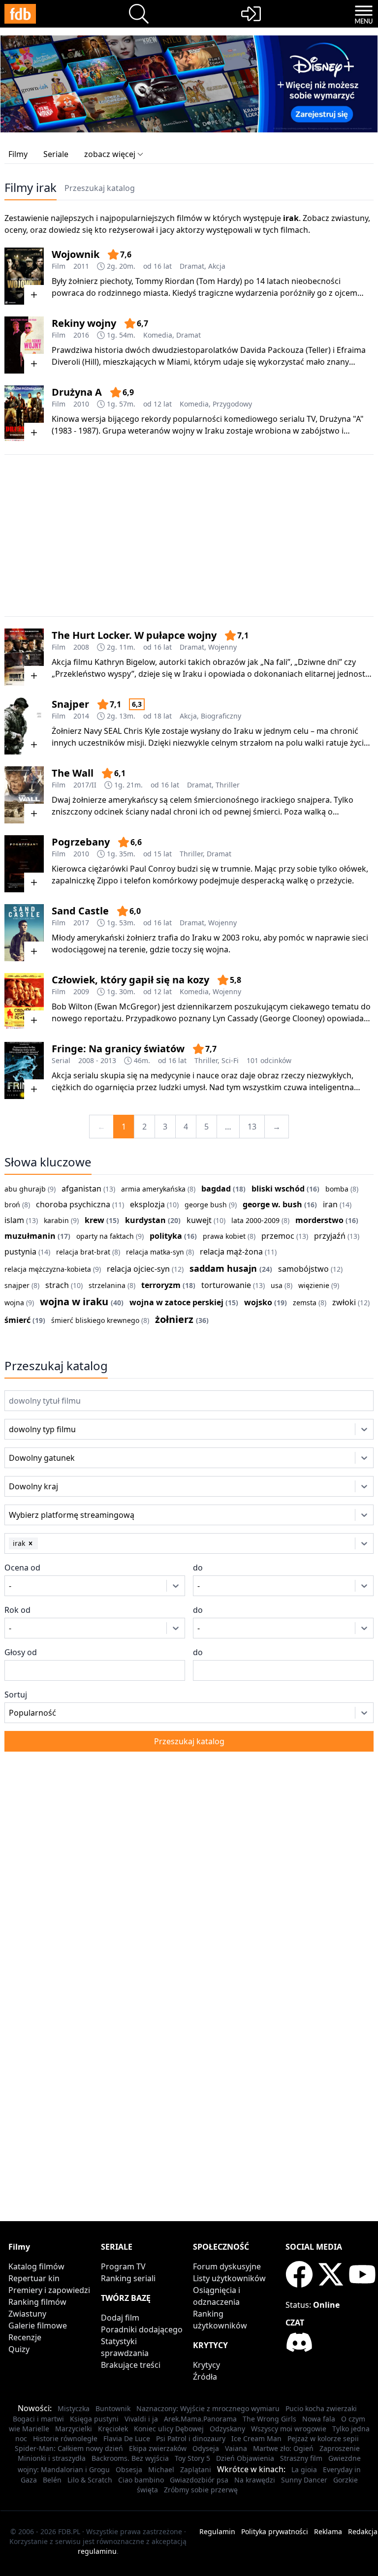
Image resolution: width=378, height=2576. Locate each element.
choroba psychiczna (73, 1204)
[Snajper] (24, 726)
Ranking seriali (128, 2278)
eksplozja (147, 1204)
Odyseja (206, 2448)
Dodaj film (120, 2318)
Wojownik (76, 254)
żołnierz (174, 1319)
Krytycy (206, 2365)
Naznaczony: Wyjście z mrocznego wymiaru (208, 2408)
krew (94, 1220)
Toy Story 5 (192, 2458)
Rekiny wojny (84, 323)
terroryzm (161, 1285)
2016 (81, 335)
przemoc (278, 1236)
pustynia (20, 1252)
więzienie (314, 1285)
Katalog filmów (36, 2266)
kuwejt (199, 1220)
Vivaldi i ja (141, 2419)
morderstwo (319, 1220)
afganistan (81, 1189)
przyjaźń (330, 1236)
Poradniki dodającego (142, 2329)
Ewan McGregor (127, 1006)
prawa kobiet (224, 1236)
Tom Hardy (219, 281)
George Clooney (292, 1018)
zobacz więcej (110, 154)
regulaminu (97, 2551)
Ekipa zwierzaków (158, 2448)
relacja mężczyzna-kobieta (48, 1269)
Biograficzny (221, 716)
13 (252, 1127)
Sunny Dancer (304, 2480)
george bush (206, 1205)
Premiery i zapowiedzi (49, 2290)
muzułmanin (30, 1236)
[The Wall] (24, 795)
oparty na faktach (105, 1236)
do (198, 1568)
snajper (17, 1285)
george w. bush (272, 1204)
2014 (81, 716)
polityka (166, 1236)
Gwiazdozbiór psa (199, 2480)
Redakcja (363, 2531)
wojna (14, 1303)
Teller (318, 350)
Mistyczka (74, 2408)
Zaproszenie (340, 2448)
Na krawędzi (255, 2480)
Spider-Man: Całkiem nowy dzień (69, 2448)
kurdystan (145, 1220)
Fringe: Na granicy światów (118, 1049)
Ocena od (22, 1568)
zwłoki (344, 1302)
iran (330, 1204)
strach (57, 1285)
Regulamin (217, 2531)
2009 (81, 991)
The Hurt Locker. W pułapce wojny (134, 635)
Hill (91, 362)
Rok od (17, 1610)
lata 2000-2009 (255, 1220)
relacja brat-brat (83, 1252)
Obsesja (129, 2469)
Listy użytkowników (229, 2278)
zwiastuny (350, 218)
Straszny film (301, 2458)
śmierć (17, 1320)
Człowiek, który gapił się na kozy (130, 980)
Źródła (205, 2377)
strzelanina (107, 1285)
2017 (81, 923)
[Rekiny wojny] (24, 345)
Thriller (228, 785)
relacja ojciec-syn (138, 1269)
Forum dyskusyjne (227, 2266)
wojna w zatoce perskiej (176, 1302)
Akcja (217, 266)
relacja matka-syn (155, 1252)
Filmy (18, 154)
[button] (31, 1543)
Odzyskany (227, 2429)
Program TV (123, 2266)
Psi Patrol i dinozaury (191, 2438)
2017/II (85, 785)
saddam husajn (223, 1268)
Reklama (328, 2531)
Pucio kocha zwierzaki (321, 2408)
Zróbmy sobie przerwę (201, 2490)
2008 (81, 647)
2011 (81, 266)
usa (277, 1285)
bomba (337, 1189)
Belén (52, 2480)
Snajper (70, 704)
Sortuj (16, 1695)
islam (14, 1220)
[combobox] (23, 1429)
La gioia (304, 2469)
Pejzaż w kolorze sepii (323, 2438)
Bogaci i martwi (38, 2419)
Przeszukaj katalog (100, 188)
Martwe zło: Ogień (283, 2448)
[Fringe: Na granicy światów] (24, 1070)
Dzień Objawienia (245, 2458)
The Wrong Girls (269, 2419)
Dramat (192, 266)
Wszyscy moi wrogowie (289, 2429)
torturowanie (226, 1285)
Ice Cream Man (256, 2438)
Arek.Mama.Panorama (200, 2419)
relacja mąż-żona (231, 1252)
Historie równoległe (65, 2438)
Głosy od (21, 1652)
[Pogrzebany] (24, 864)
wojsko (258, 1302)
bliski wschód (278, 1189)
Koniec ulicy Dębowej (169, 2429)
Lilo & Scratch (90, 2480)
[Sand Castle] (24, 933)
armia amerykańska (153, 1189)
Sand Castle (80, 911)
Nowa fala (319, 2419)
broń (12, 1205)
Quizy (19, 2349)
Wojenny (222, 647)
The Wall (73, 773)
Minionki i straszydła (52, 2458)
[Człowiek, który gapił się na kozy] (24, 1002)
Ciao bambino (141, 2480)
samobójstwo (303, 1269)
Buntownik (113, 2408)
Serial (61, 1060)
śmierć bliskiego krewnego (95, 1320)
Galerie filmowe (38, 2325)
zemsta (305, 1303)
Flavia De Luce (127, 2438)
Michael (161, 2469)
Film (59, 266)
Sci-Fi (230, 1060)
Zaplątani (196, 2469)
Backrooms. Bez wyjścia (130, 2458)
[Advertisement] (189, 535)
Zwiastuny (27, 2314)
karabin (56, 1220)
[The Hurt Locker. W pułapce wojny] (24, 657)
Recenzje (25, 2337)
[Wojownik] (24, 276)
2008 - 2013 (97, 1060)
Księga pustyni (94, 2419)
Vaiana (236, 2448)
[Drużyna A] (24, 414)
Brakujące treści (131, 2365)
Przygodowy (232, 404)
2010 (81, 404)
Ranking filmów (37, 2302)
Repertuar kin (34, 2278)
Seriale (56, 154)
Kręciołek (113, 2429)
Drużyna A (77, 392)
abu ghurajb (25, 1189)
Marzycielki (74, 2429)
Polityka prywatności (275, 2531)
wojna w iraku (74, 1302)
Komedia (158, 335)
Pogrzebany (81, 842)
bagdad (216, 1189)
